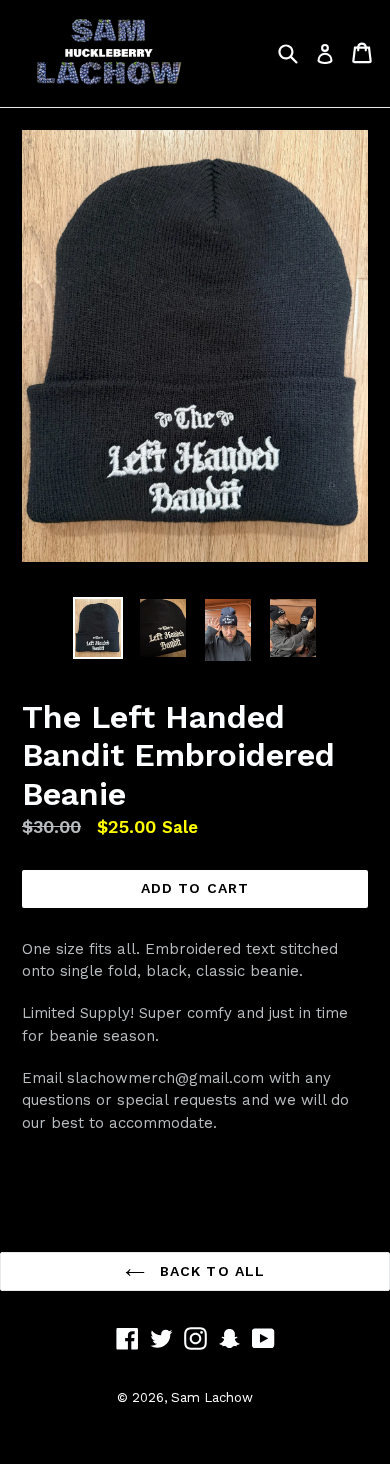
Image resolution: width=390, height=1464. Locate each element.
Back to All (210, 1271)
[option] (97, 628)
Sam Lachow (212, 1397)
